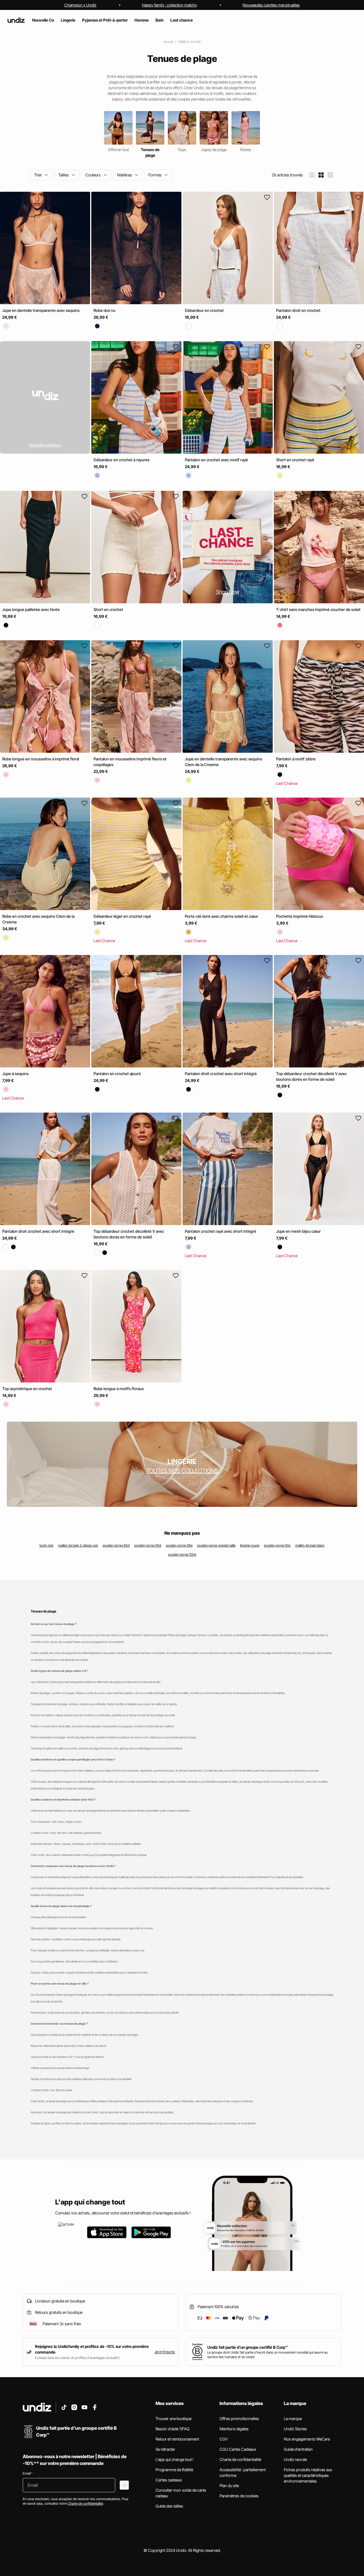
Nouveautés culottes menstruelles (271, 5)
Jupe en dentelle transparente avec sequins (41, 310)
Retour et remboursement (177, 2439)
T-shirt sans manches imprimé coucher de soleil (318, 609)
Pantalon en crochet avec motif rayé (216, 460)
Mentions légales (234, 2429)
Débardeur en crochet (204, 310)
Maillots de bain (190, 42)
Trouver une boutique (173, 2418)
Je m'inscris (165, 2352)
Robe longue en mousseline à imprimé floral (41, 759)
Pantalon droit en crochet (298, 310)
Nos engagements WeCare (307, 2439)
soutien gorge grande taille (216, 1545)
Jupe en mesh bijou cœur (298, 1231)
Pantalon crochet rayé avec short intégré (221, 1231)
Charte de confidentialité (240, 2459)
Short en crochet (108, 609)
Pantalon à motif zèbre (296, 759)
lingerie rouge (250, 1545)
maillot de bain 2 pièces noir (78, 1545)
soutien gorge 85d (116, 1545)
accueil (168, 42)
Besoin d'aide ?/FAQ (172, 2429)
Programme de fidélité (174, 2470)
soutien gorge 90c (277, 1545)
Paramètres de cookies (239, 2496)
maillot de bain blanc (310, 1545)
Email (28, 2473)
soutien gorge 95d (148, 1545)
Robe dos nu (105, 310)
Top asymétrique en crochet (27, 1389)
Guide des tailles (169, 2506)
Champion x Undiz (80, 5)
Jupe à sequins (15, 1074)
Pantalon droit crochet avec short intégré (221, 1074)
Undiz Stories (295, 2429)
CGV (224, 2439)
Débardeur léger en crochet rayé (122, 916)
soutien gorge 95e (179, 1545)
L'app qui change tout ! (175, 2459)
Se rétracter (165, 2449)
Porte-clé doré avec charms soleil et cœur (222, 916)
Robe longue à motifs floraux (119, 1389)
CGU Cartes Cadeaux (238, 2449)
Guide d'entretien (298, 2449)
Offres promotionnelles (239, 2418)
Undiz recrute (295, 2459)
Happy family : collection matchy (169, 5)
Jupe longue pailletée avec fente (31, 609)
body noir (46, 1545)
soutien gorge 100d (182, 1554)
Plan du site (229, 2486)
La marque (293, 2418)
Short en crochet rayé (295, 460)
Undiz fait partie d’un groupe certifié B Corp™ (248, 2347)
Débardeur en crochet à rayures (122, 460)
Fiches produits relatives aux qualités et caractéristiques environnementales (308, 2475)
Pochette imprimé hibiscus (300, 916)
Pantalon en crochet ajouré (117, 1074)
